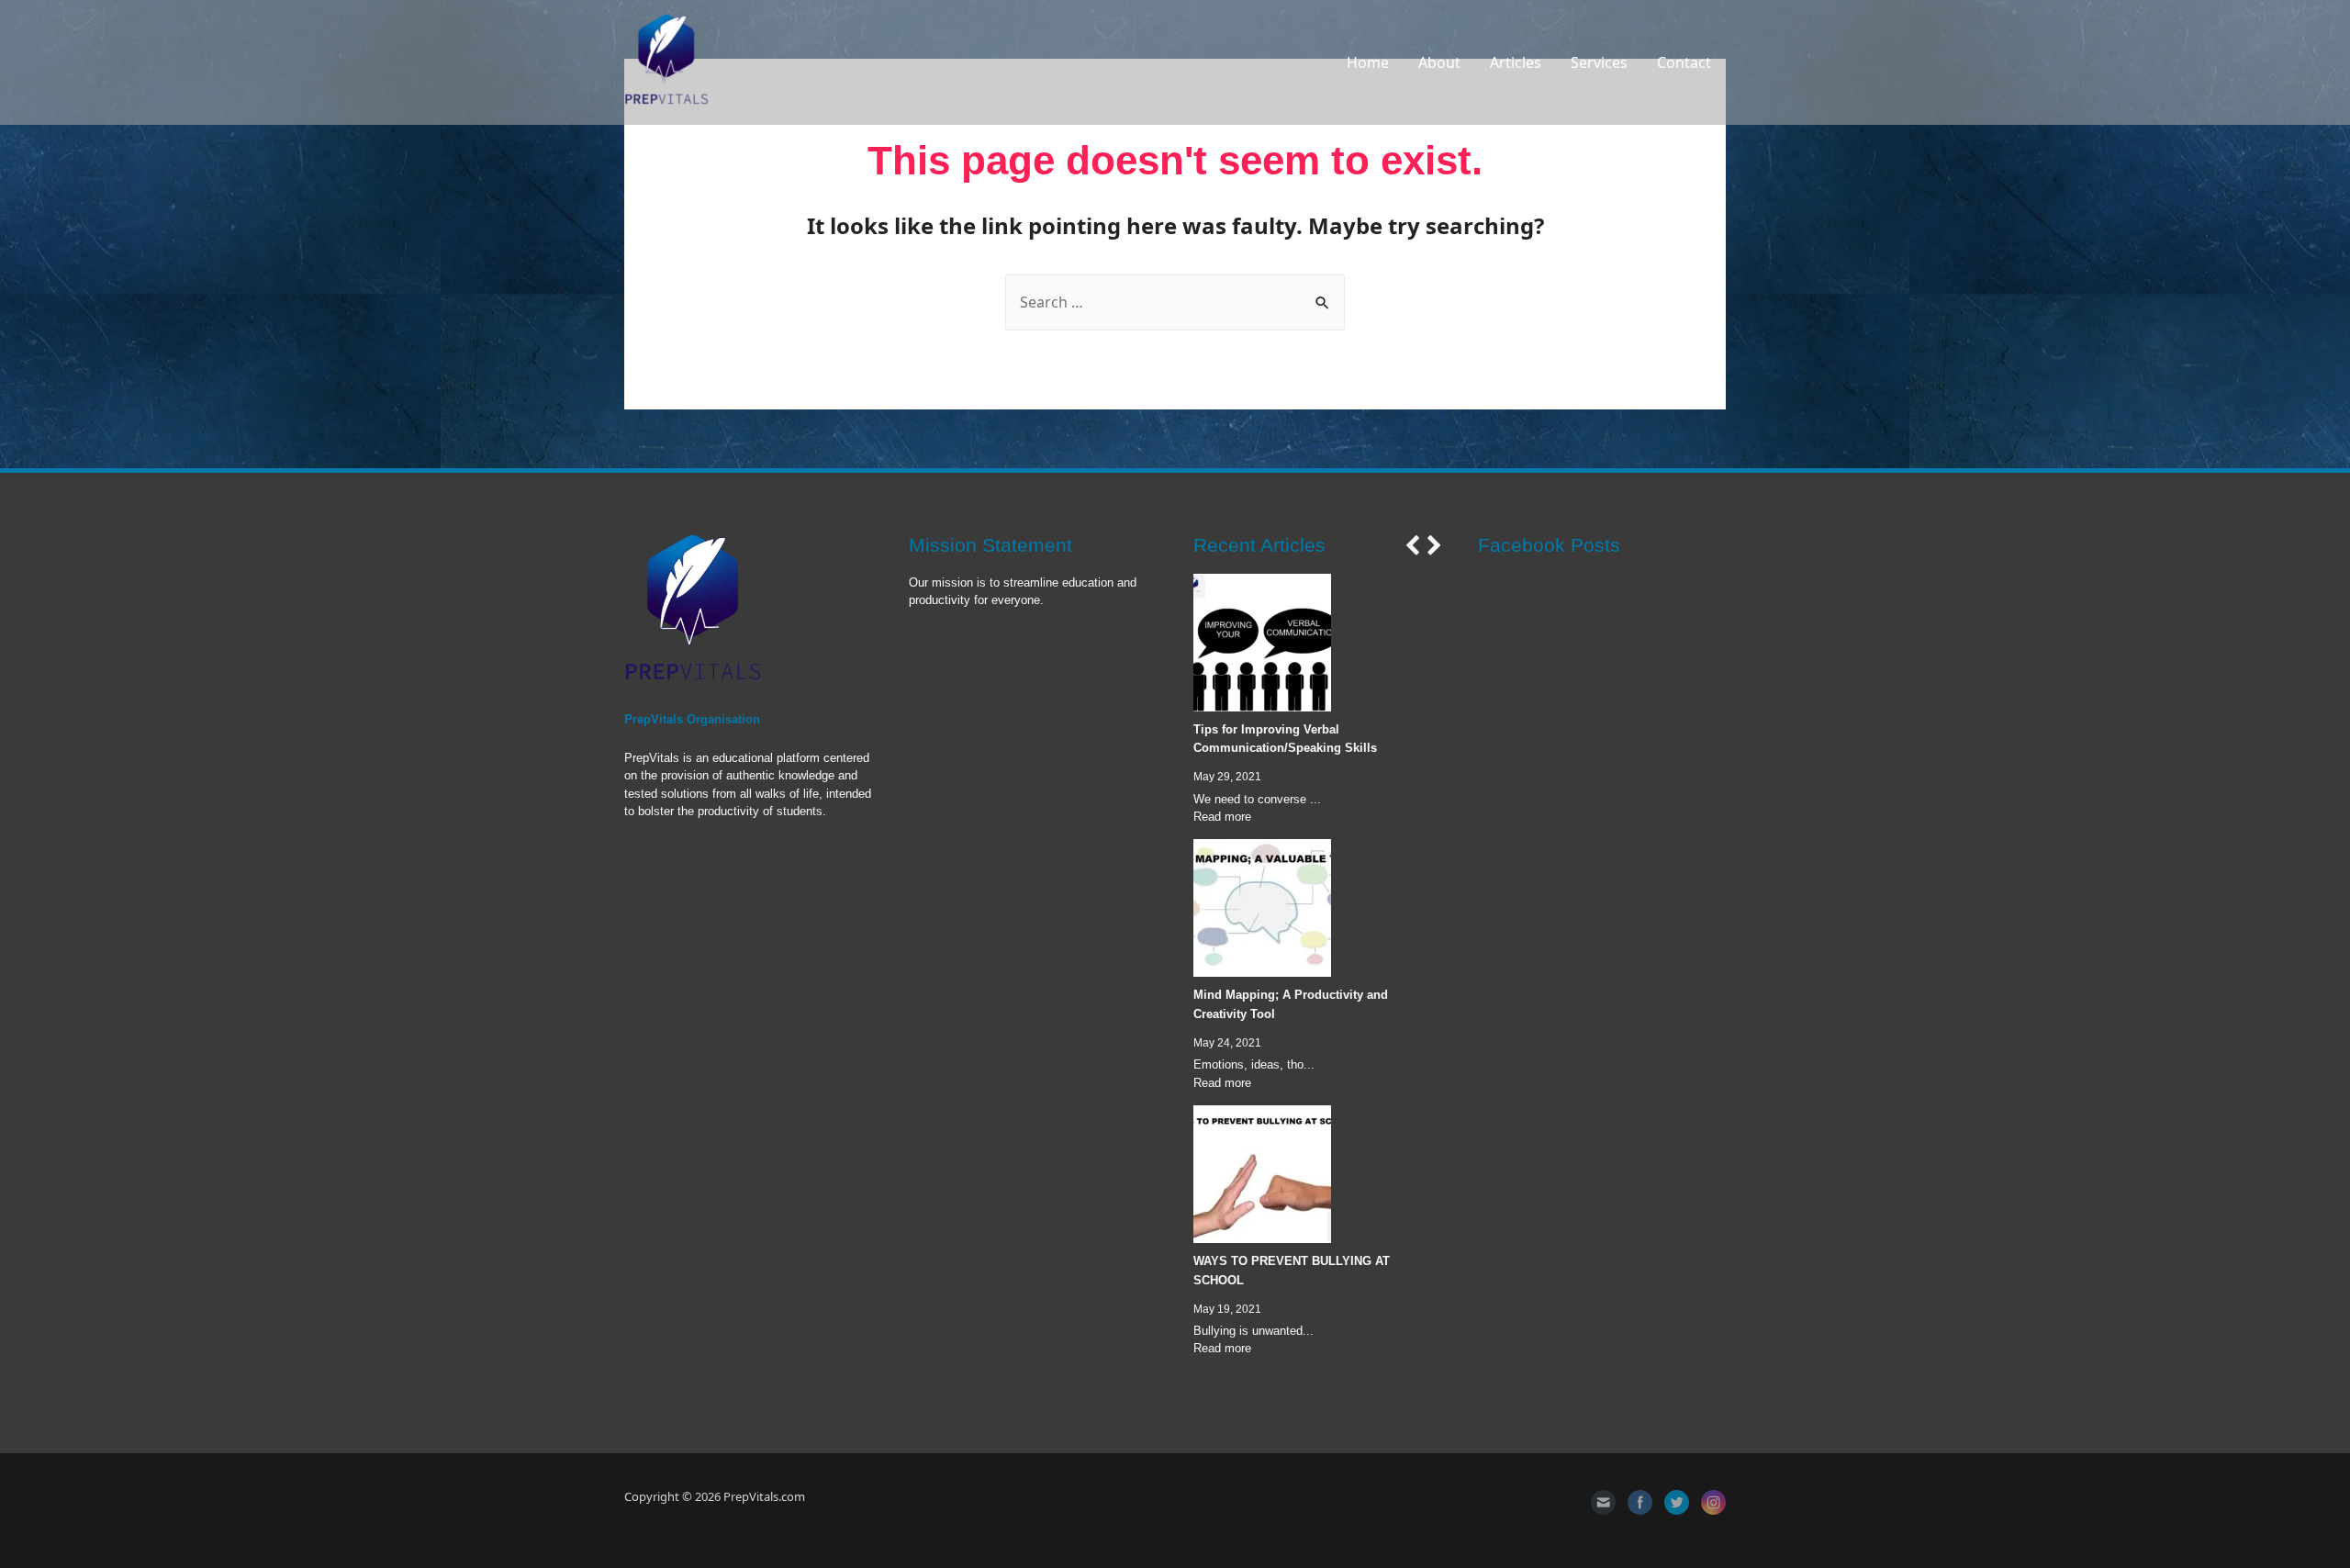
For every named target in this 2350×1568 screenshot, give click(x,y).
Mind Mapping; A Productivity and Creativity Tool (1291, 1004)
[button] (1412, 545)
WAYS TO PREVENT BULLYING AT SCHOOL (1292, 1271)
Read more (1222, 817)
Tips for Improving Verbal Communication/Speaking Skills (1285, 739)
